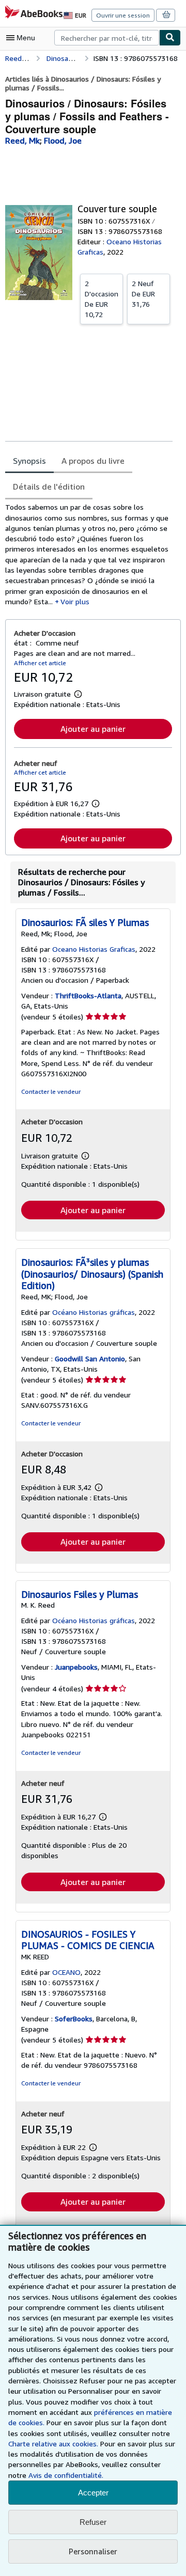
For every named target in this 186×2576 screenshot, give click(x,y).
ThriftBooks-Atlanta (88, 995)
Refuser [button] (93, 2522)
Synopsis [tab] (29, 461)
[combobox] (107, 38)
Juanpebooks (76, 1667)
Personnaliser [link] (93, 2551)
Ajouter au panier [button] (93, 729)
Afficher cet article (40, 663)
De (102, 299)
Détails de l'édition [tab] (49, 486)
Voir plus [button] (75, 601)
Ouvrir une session (123, 15)
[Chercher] (170, 38)
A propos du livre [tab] (93, 461)
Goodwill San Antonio (90, 1358)
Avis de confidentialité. (66, 2475)
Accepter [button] (93, 2493)
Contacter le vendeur (51, 1091)
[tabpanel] (89, 554)
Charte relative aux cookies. (54, 2444)
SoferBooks (74, 2019)
